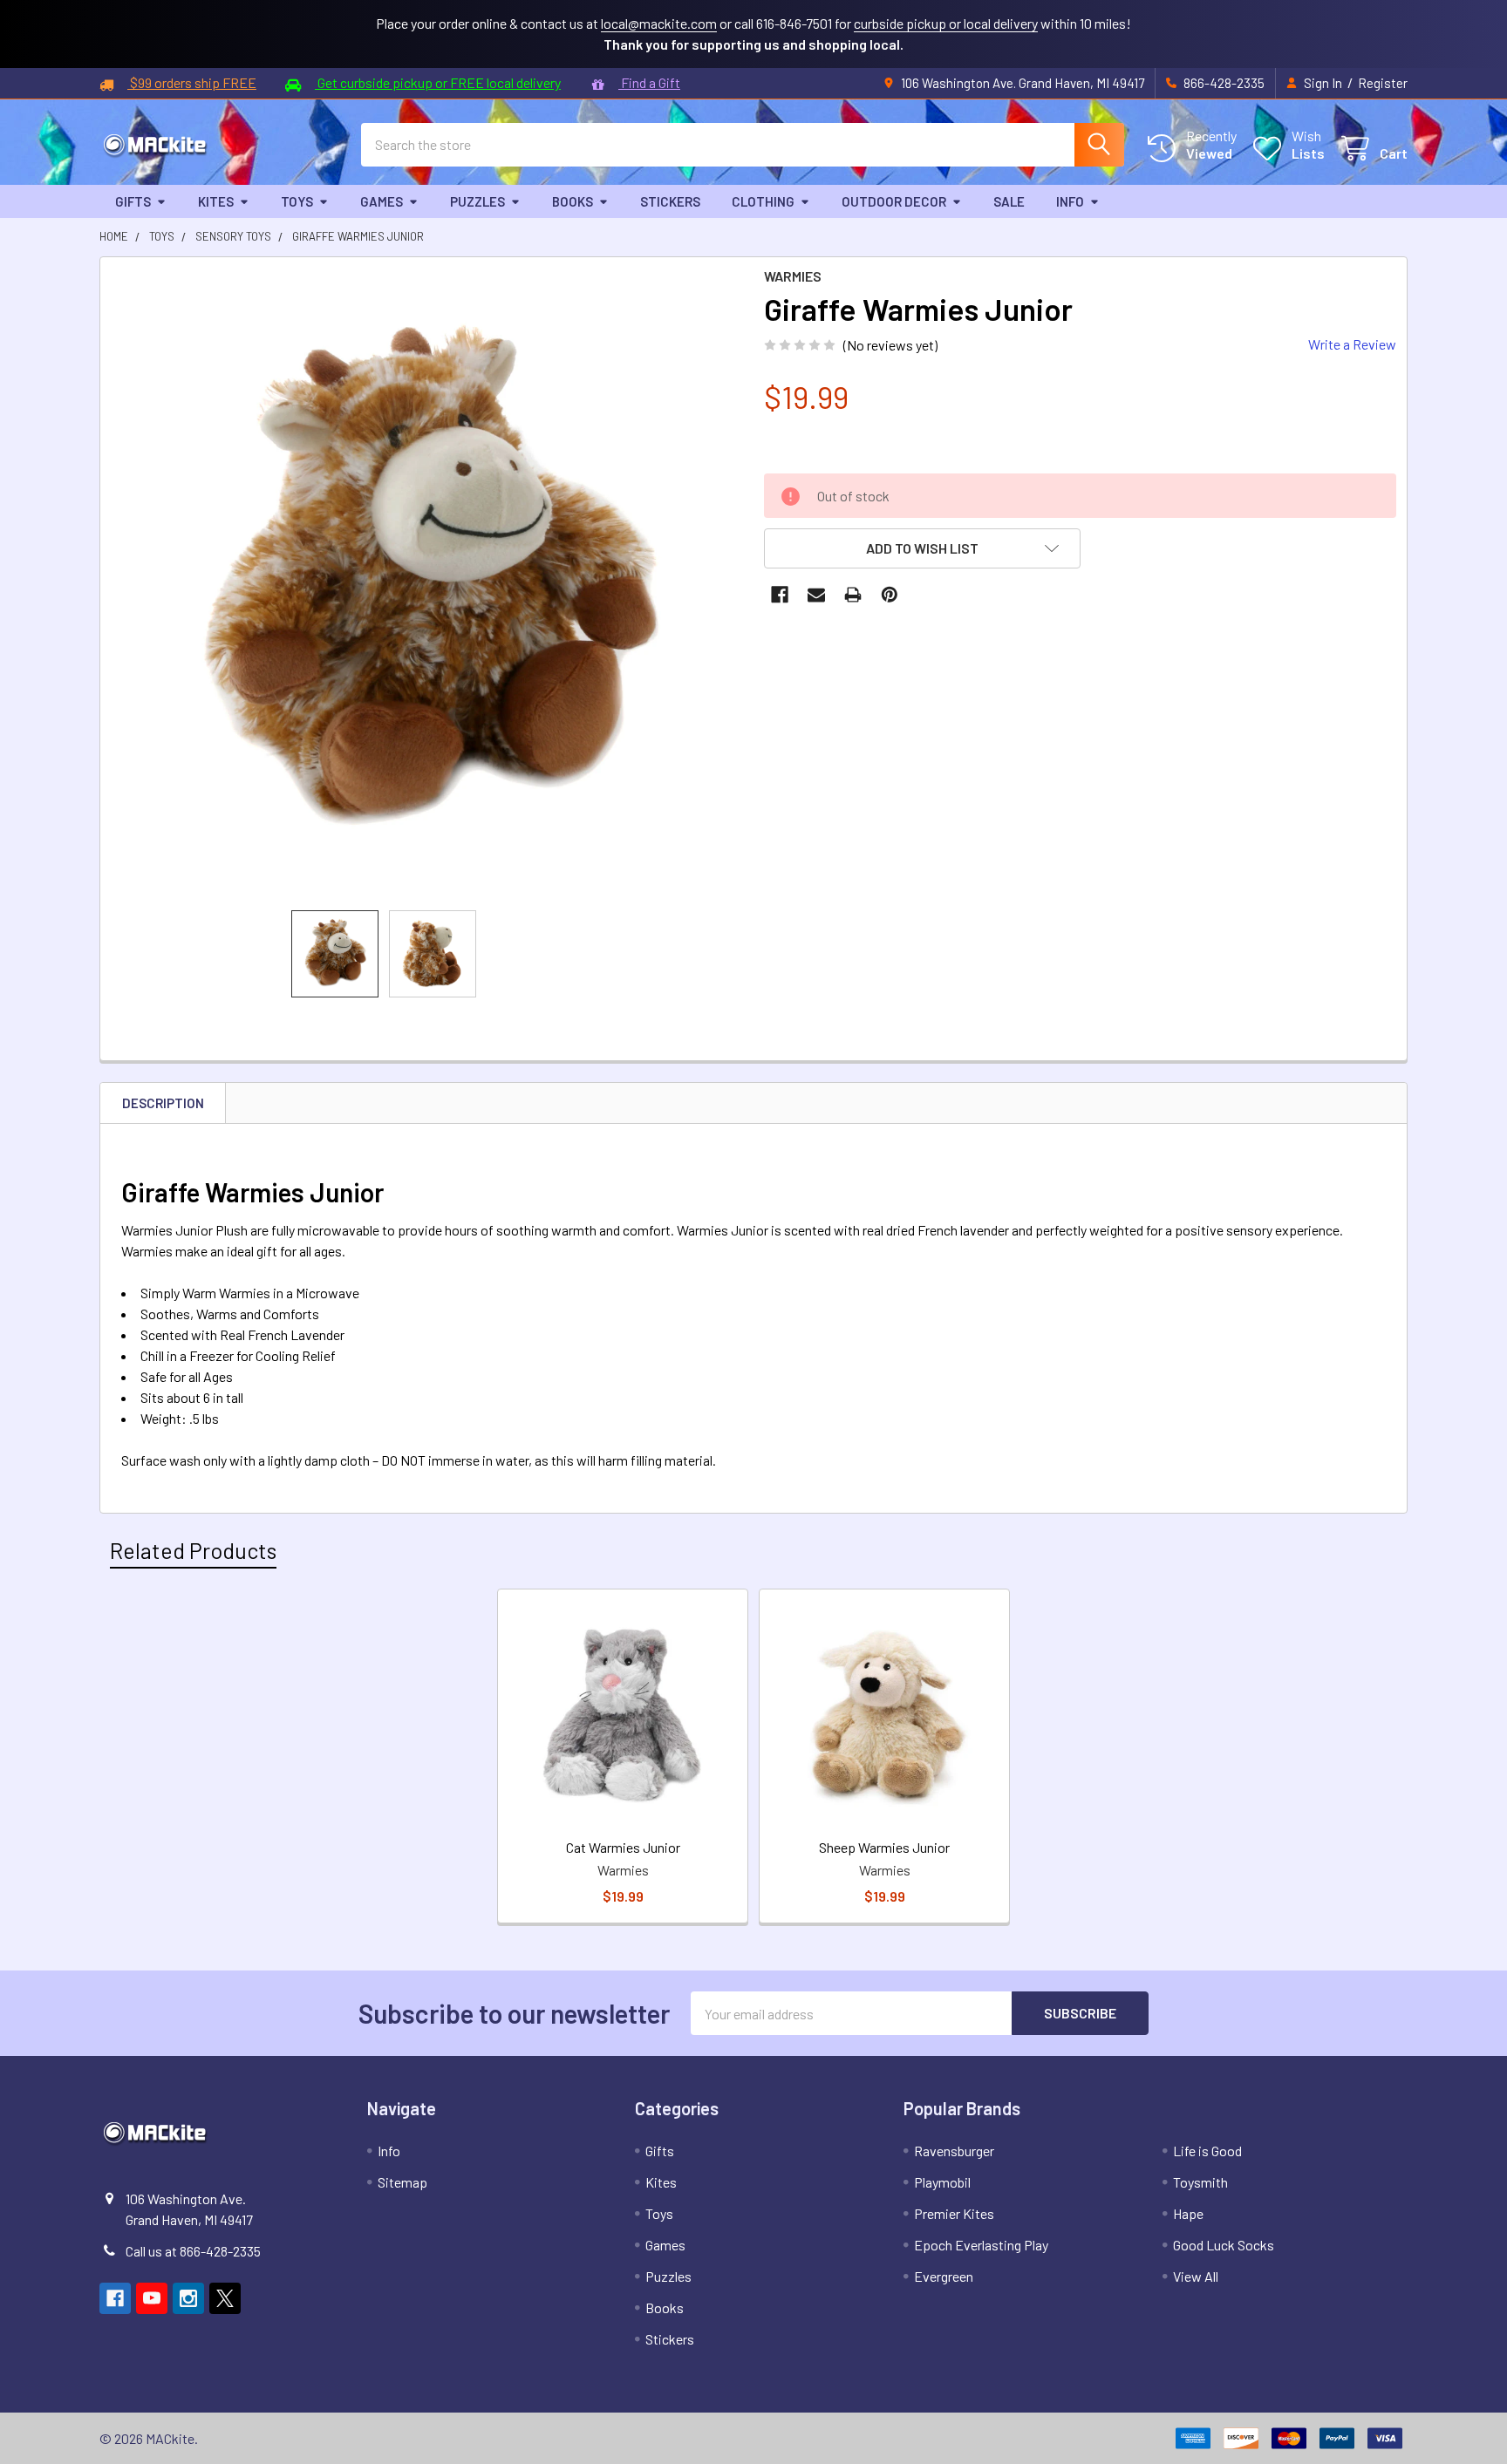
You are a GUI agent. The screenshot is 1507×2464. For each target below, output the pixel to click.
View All (1196, 2276)
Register (1383, 83)
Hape (1188, 2213)
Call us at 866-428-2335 (193, 2251)
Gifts (133, 201)
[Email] (816, 595)
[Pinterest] (890, 595)
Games (382, 201)
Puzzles (477, 201)
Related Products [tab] (193, 1550)
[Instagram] (188, 2298)
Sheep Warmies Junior (884, 1847)
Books (573, 201)
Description (163, 1103)
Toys (297, 201)
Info (1070, 201)
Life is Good (1207, 2151)
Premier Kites (954, 2213)
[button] (922, 548)
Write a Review (1352, 344)
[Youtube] (152, 2298)
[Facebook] (780, 595)
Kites (216, 201)
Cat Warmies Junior (623, 1847)
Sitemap (402, 2182)
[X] (225, 2298)
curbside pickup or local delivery (946, 23)
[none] (427, 584)
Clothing (763, 201)
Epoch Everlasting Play (981, 2245)
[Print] (853, 595)
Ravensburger (954, 2151)
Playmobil (942, 2182)
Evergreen (944, 2276)
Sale (1009, 201)
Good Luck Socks (1224, 2245)
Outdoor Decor (894, 201)
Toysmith (1200, 2182)
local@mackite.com (659, 23)
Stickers (670, 201)
